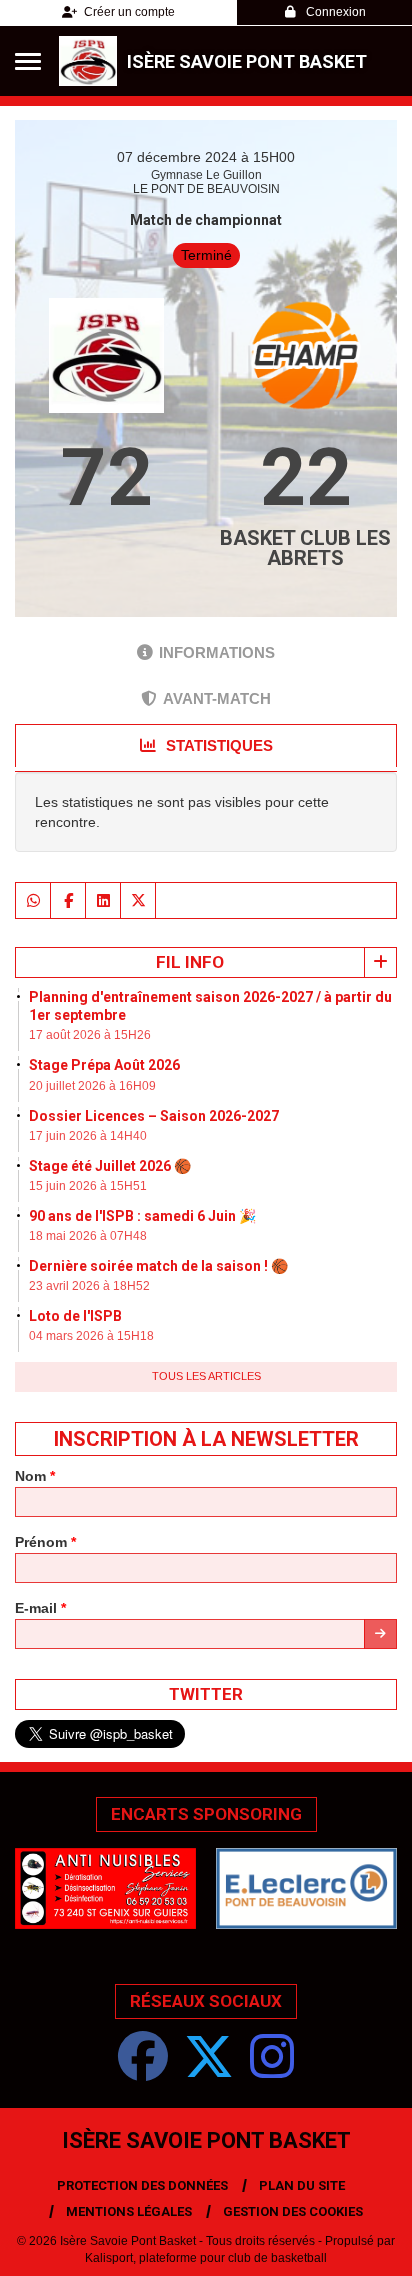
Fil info (190, 962)
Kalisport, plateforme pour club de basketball (206, 2258)
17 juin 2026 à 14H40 (88, 1136)
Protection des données (142, 2185)
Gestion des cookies (293, 2211)
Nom (35, 1476)
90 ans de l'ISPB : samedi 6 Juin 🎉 (142, 1216)
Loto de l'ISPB (75, 1316)
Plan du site (302, 2185)
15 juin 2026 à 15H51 (88, 1186)
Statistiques (217, 745)
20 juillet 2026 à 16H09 (92, 1086)
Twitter (206, 1694)
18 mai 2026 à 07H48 (88, 1236)
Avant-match (217, 698)
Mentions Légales (129, 2211)
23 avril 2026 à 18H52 (89, 1286)
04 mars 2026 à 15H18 (91, 1336)
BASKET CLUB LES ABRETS (305, 548)
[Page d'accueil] (88, 61)
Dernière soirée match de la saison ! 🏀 (158, 1266)
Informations (217, 652)
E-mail (40, 1608)
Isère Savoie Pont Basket (247, 61)
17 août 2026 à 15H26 (90, 1035)
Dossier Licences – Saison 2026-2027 (154, 1116)
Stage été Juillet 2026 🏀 (110, 1166)
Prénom (45, 1542)
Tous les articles (206, 1376)
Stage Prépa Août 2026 (104, 1065)
